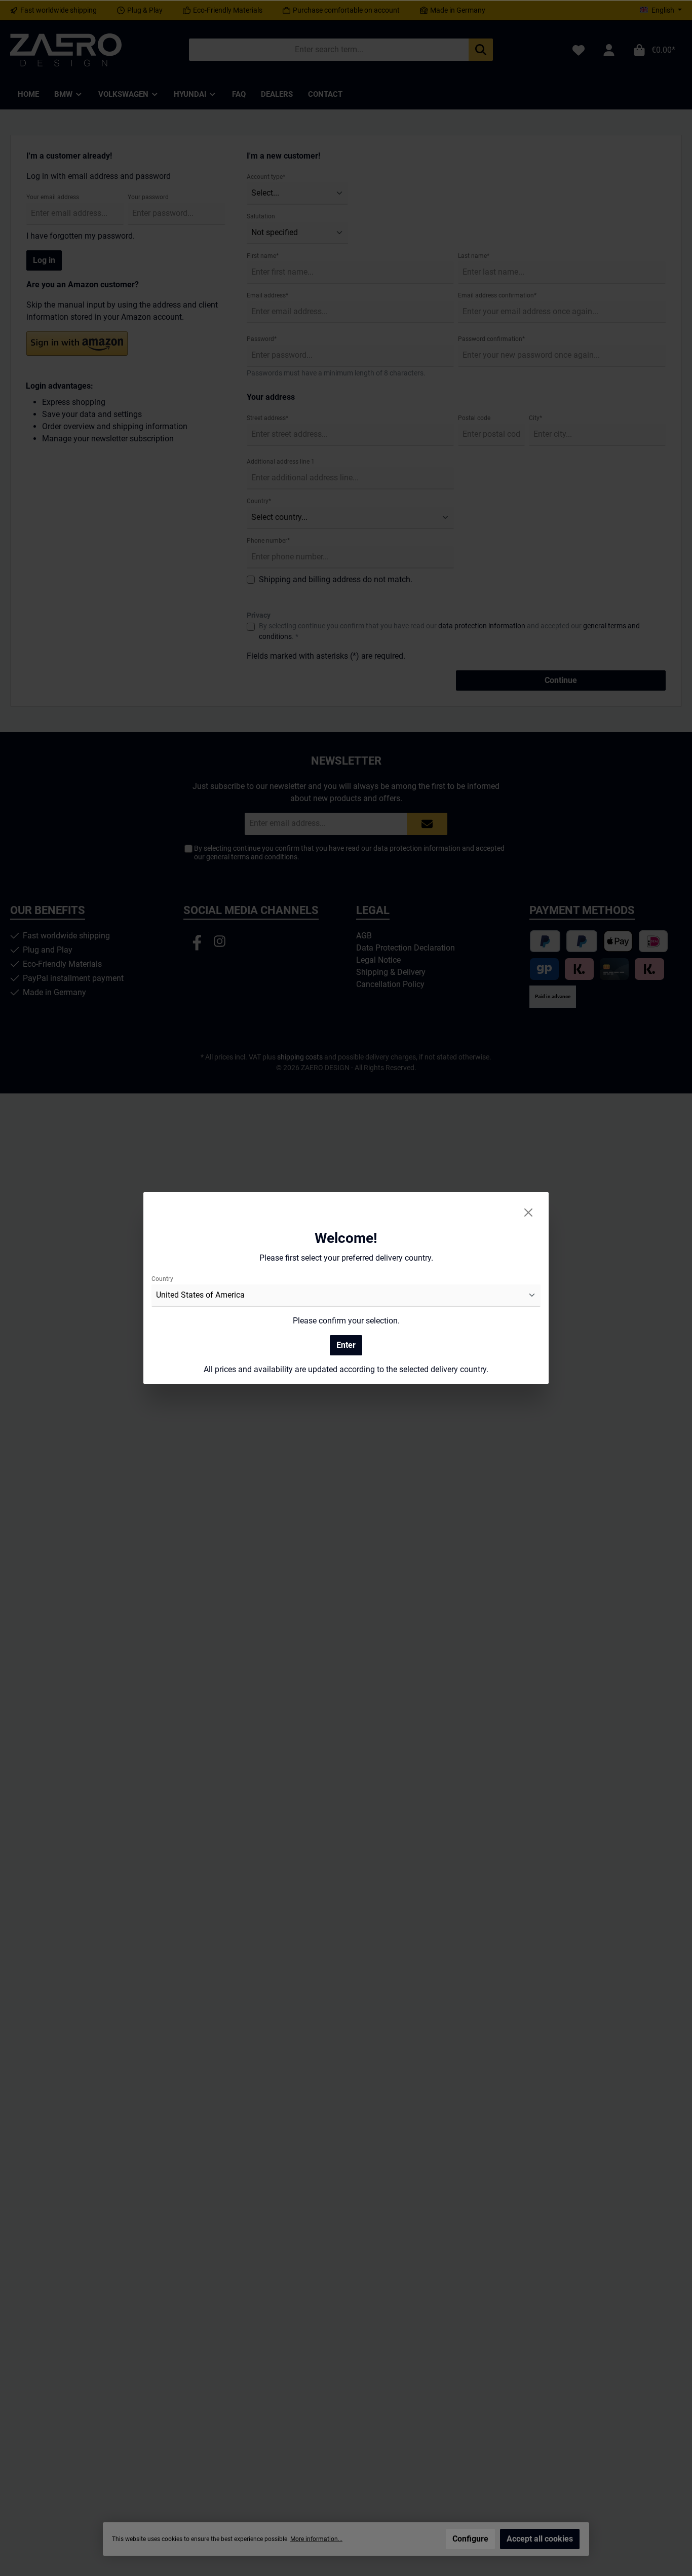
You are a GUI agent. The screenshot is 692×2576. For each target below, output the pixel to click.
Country (162, 1279)
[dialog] (346, 1288)
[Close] (528, 1213)
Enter (346, 1345)
